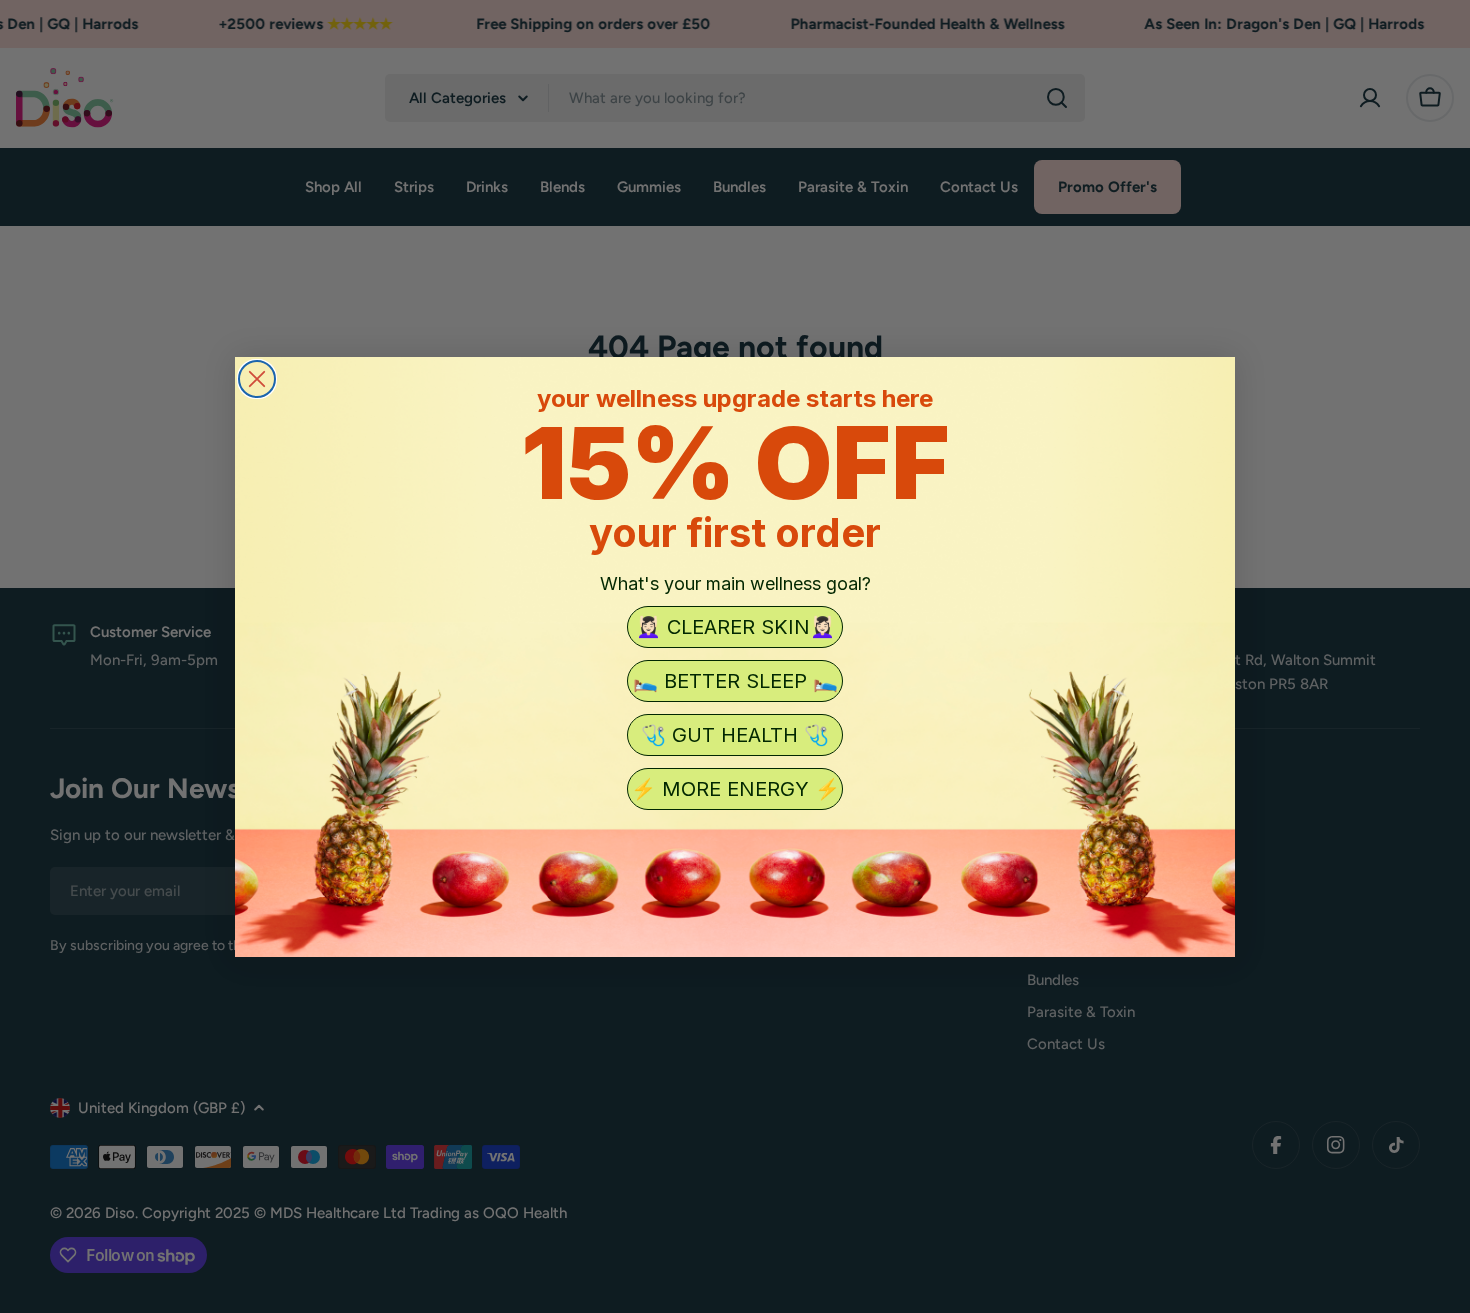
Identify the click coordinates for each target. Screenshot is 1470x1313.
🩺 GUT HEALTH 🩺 (735, 735)
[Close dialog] (257, 379)
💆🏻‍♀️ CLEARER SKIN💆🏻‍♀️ (735, 627)
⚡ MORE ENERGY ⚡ (735, 789)
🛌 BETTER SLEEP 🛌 (735, 681)
